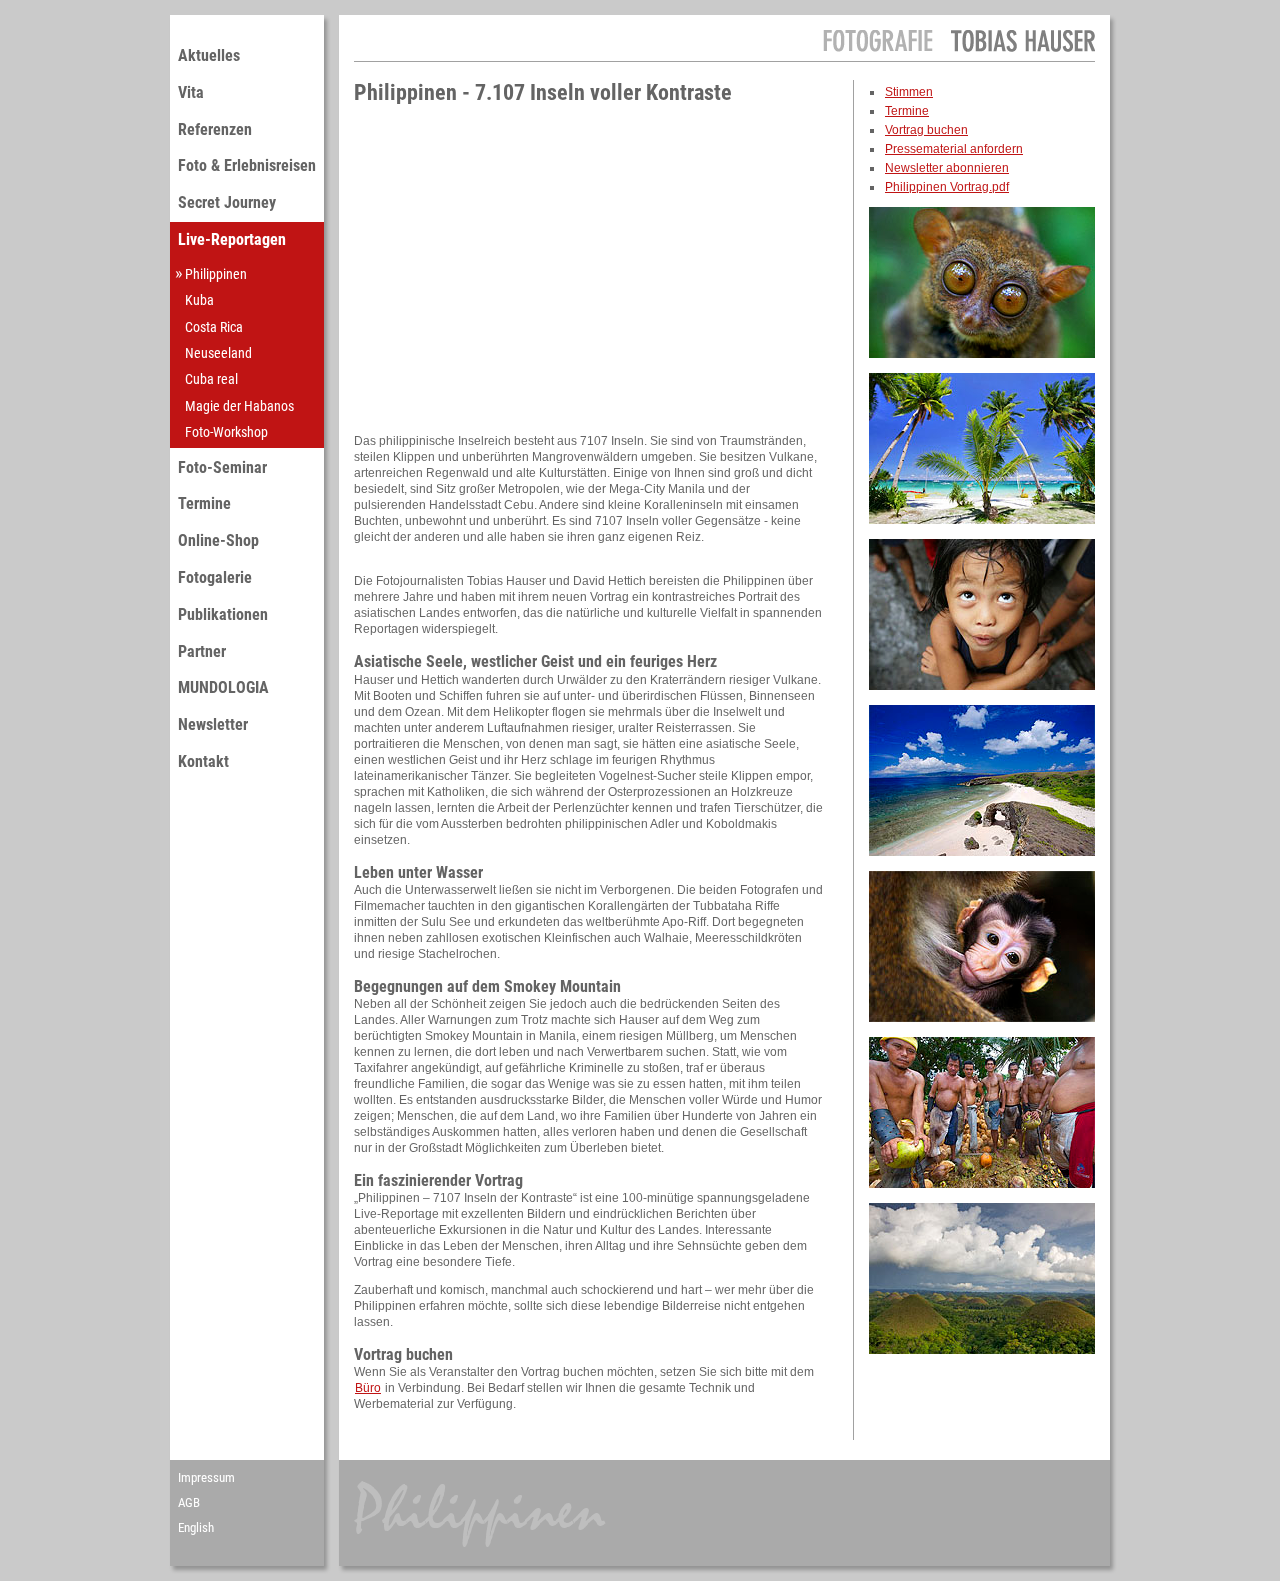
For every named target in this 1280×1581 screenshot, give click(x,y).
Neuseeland (218, 353)
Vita (191, 92)
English (196, 1527)
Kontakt (203, 761)
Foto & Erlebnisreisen (247, 165)
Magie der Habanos (239, 406)
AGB (189, 1502)
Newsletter (213, 724)
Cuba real (211, 379)
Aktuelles (209, 55)
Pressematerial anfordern (954, 149)
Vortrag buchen (926, 130)
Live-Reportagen (232, 239)
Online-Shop (218, 540)
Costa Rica (214, 327)
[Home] (959, 57)
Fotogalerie (215, 577)
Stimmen (909, 92)
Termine (204, 503)
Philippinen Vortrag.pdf (947, 187)
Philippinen (216, 274)
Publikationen (223, 614)
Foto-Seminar (222, 467)
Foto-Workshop (226, 432)
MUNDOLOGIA (223, 687)
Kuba (199, 300)
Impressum (206, 1477)
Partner (202, 651)
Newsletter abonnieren (947, 168)
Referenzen (215, 129)
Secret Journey (227, 202)
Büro (368, 1388)
